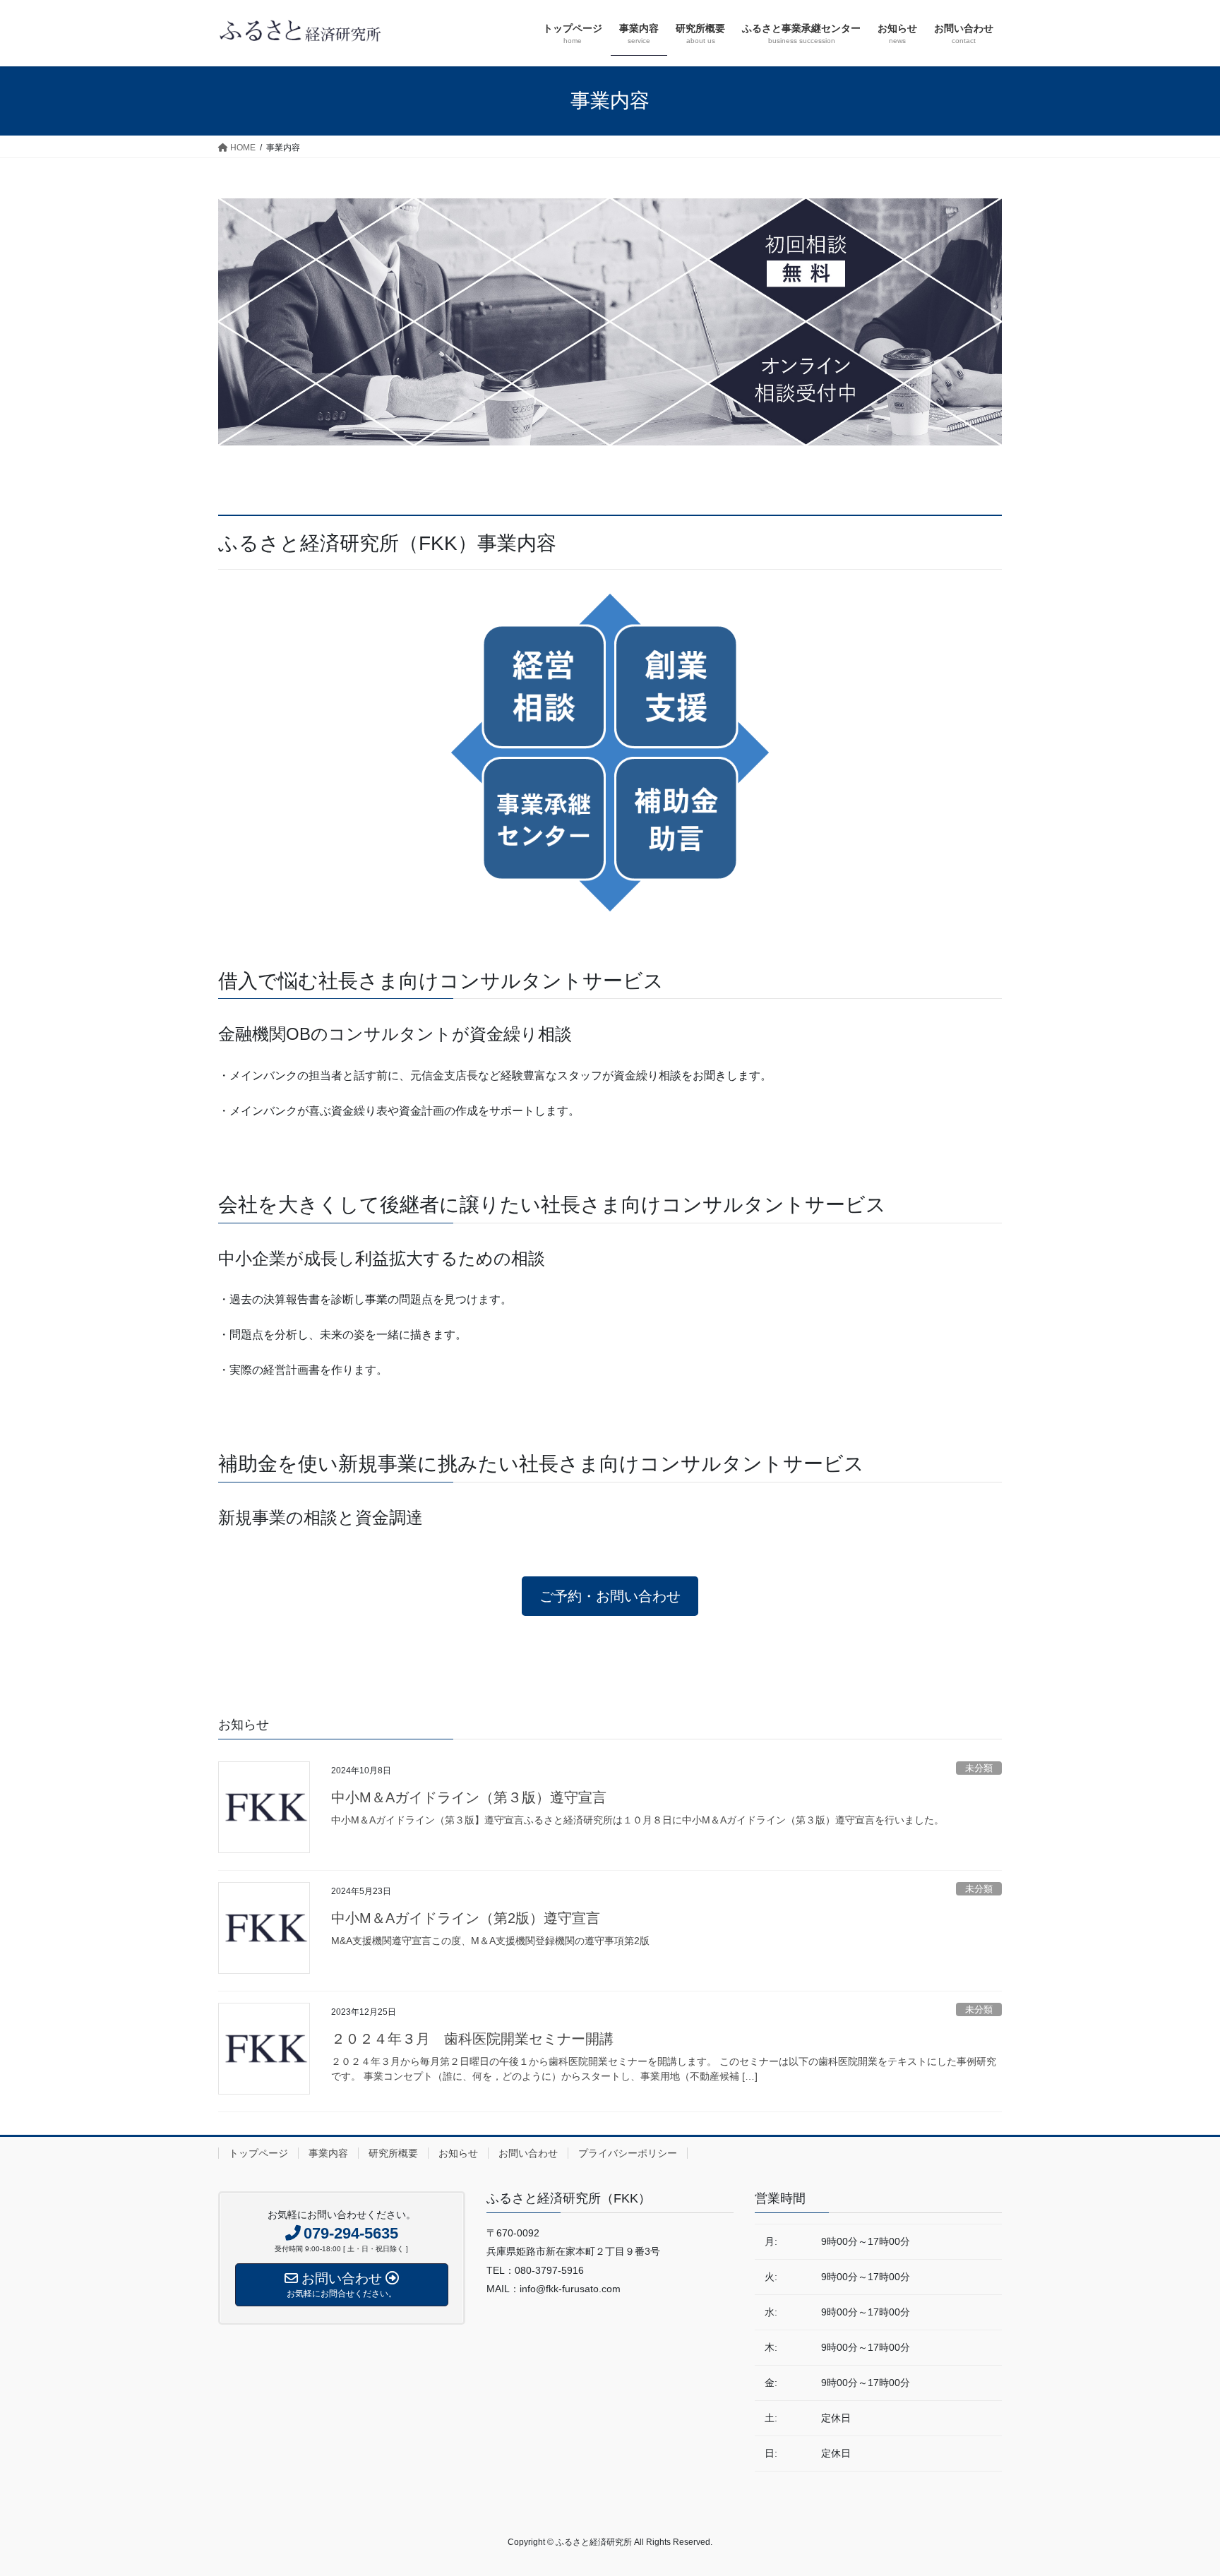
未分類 (979, 1768)
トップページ (258, 2153)
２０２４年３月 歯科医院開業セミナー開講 (472, 2039)
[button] (610, 1596)
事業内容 (328, 2153)
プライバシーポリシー (628, 2153)
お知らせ (458, 2153)
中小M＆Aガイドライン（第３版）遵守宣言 (469, 1797)
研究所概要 (393, 2153)
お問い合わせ (528, 2153)
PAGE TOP (1179, 2487)
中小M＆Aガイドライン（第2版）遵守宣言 (466, 1918)
